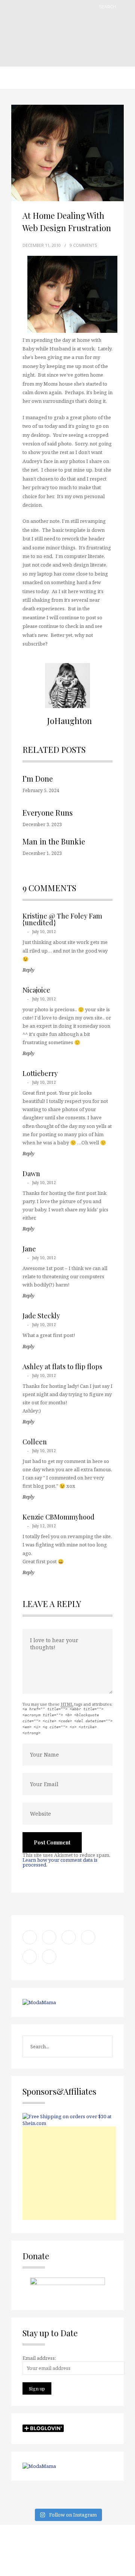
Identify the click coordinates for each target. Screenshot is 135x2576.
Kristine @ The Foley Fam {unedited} (62, 919)
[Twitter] (48, 2550)
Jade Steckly (41, 1316)
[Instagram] (28, 2550)
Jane (29, 1249)
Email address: (39, 2358)
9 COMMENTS (83, 245)
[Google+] (87, 2550)
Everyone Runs (48, 812)
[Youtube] (67, 2564)
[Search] (126, 7)
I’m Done (38, 778)
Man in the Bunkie (54, 841)
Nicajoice (36, 990)
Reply (28, 970)
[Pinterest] (107, 2550)
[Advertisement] (69, 2173)
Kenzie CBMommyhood (58, 1517)
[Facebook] (67, 2550)
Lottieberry (40, 1073)
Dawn (31, 1174)
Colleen (35, 1442)
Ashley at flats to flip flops (62, 1367)
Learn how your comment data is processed (60, 1862)
